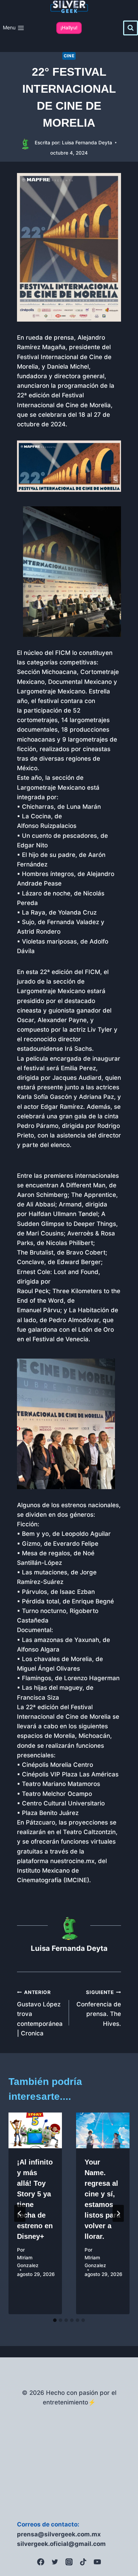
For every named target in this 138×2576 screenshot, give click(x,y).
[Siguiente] (118, 2213)
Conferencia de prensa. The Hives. (99, 2008)
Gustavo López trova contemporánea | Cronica (40, 2013)
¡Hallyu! (69, 28)
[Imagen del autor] (25, 143)
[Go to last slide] (20, 2213)
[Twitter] (55, 2562)
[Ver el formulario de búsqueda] (131, 28)
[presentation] (35, 2130)
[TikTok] (83, 2562)
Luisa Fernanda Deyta (87, 143)
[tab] (55, 2320)
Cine (69, 56)
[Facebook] (41, 2562)
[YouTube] (97, 2562)
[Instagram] (69, 2562)
